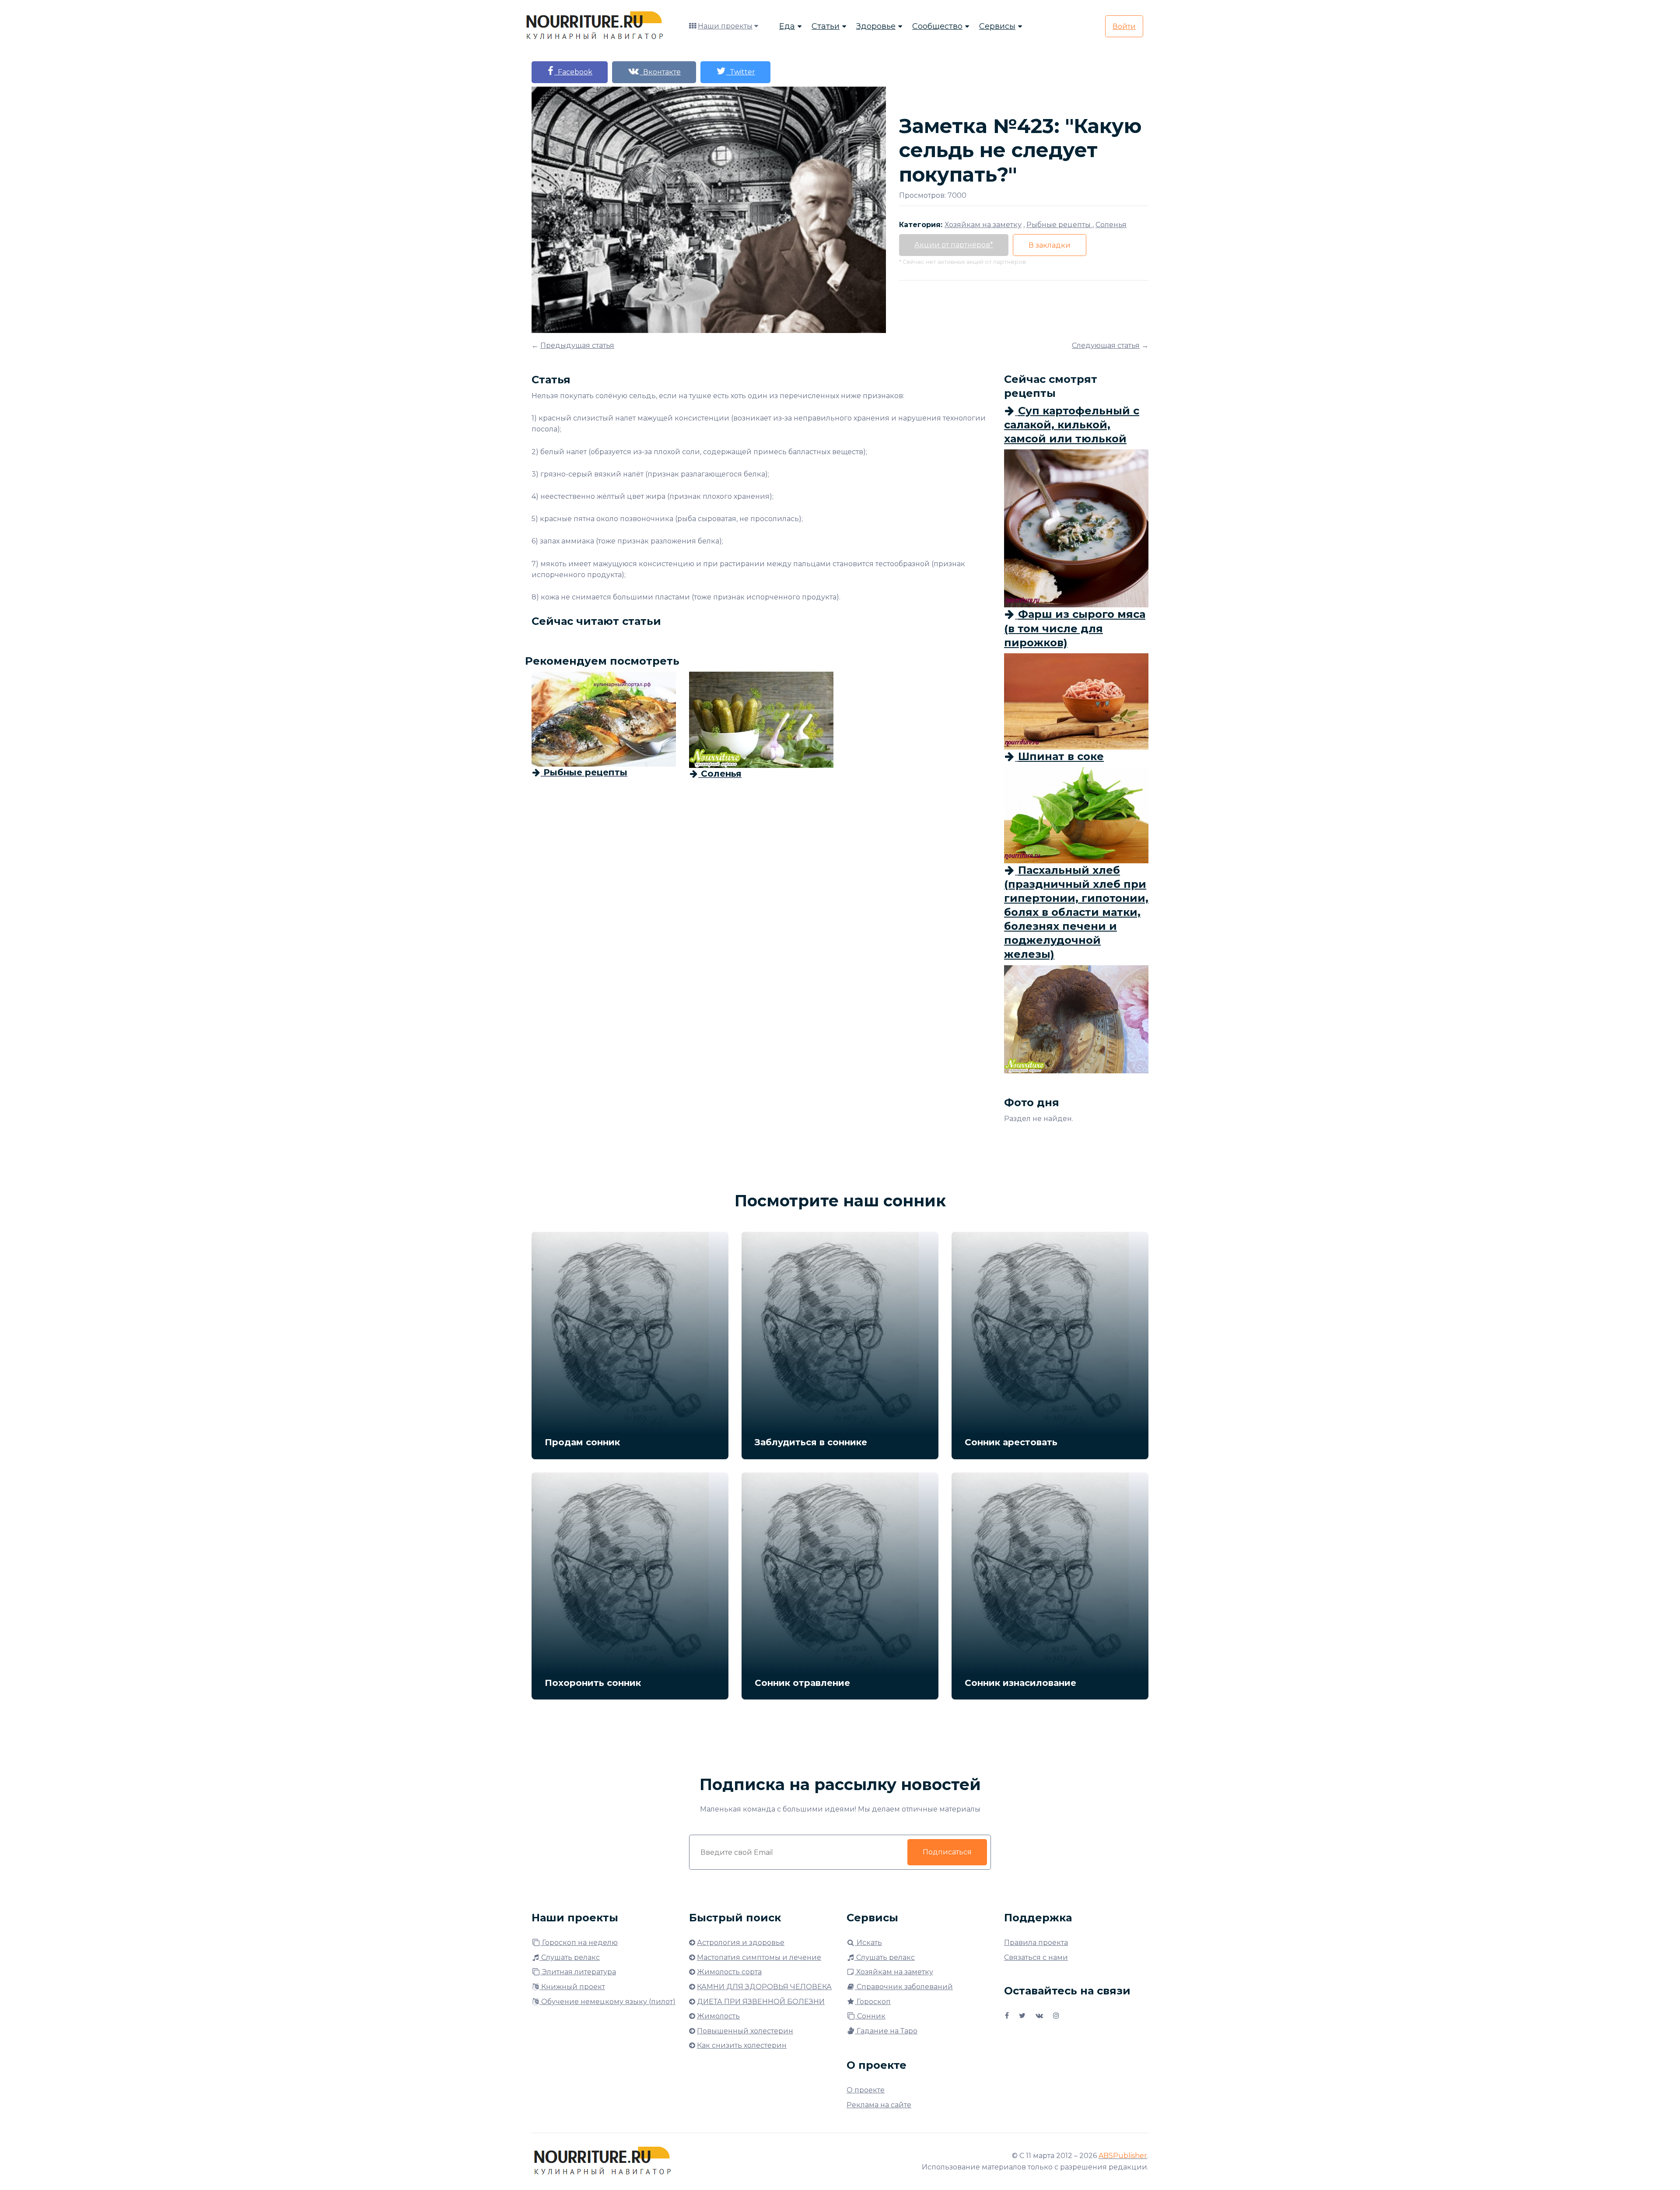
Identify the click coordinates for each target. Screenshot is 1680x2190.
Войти (1124, 26)
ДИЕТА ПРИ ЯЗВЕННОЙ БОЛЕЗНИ (761, 2002)
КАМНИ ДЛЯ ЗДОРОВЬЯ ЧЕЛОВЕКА (764, 1987)
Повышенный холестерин (745, 2031)
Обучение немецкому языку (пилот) (607, 2002)
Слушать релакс (570, 1957)
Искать (868, 1943)
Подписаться (947, 1852)
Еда (787, 26)
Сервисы (997, 26)
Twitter (741, 72)
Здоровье (876, 26)
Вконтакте (660, 72)
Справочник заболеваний (904, 1987)
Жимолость (718, 2016)
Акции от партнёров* (954, 245)
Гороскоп (873, 2002)
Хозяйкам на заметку (894, 1972)
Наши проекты (725, 26)
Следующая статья (1106, 345)
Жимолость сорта (729, 1972)
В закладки (1050, 245)
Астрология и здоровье (741, 1943)
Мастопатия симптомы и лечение (759, 1957)
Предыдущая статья (577, 345)
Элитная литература (578, 1972)
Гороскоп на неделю (579, 1943)
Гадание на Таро (886, 2031)
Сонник (870, 2016)
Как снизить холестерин (742, 2045)
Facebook (573, 72)
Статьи (826, 26)
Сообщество (937, 26)
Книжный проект (572, 1987)
